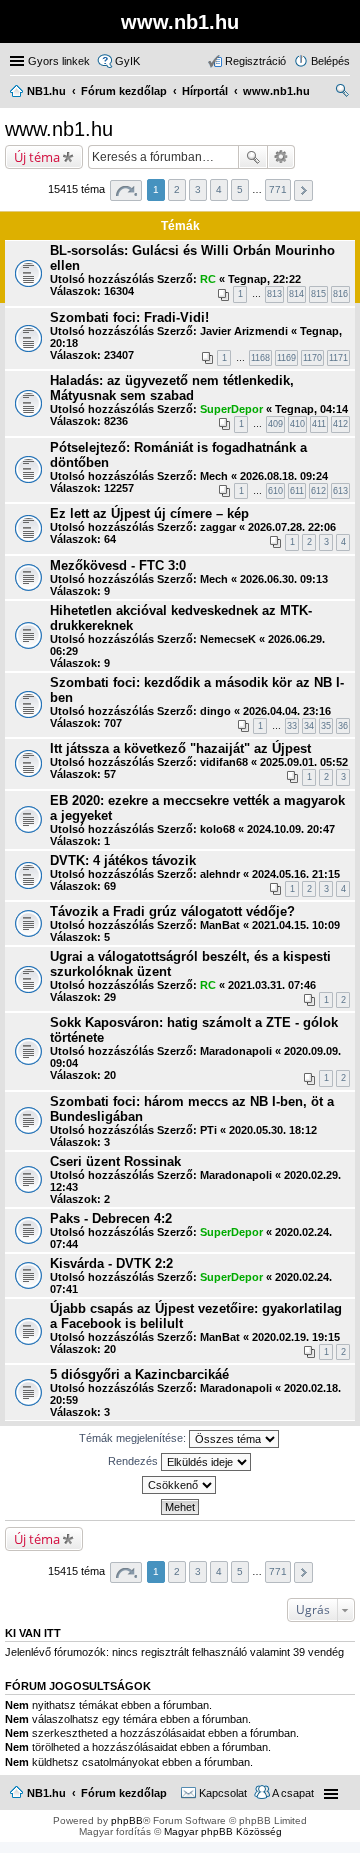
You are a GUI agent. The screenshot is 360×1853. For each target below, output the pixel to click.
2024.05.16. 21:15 (296, 874)
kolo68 (217, 829)
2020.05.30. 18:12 (273, 1130)
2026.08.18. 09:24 (284, 476)
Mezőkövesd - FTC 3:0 (118, 565)
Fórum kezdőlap (124, 1793)
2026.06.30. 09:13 (284, 579)
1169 (286, 358)
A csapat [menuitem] (293, 1793)
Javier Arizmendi (244, 331)
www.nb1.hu (59, 129)
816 (340, 294)
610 (275, 491)
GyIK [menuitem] (127, 61)
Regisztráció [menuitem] (255, 61)
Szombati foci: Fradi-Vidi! (129, 317)
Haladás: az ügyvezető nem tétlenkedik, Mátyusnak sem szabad (172, 388)
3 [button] (198, 189)
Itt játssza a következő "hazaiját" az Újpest (180, 748)
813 (274, 294)
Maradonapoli (236, 1051)
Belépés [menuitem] (330, 61)
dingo (215, 711)
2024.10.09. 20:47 (291, 829)
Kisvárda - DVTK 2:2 (111, 1263)
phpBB (127, 1820)
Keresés (253, 157)
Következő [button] (303, 190)
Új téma (37, 157)
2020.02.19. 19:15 (296, 1337)
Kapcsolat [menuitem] (223, 1793)
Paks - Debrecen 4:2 (111, 1218)
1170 (312, 358)
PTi (208, 1130)
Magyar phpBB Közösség (223, 1831)
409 (275, 424)
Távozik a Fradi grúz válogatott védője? (172, 911)
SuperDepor (231, 409)
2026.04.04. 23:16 (287, 711)
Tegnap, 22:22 (264, 279)
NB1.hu (46, 1793)
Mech (214, 476)
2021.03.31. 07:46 (272, 985)
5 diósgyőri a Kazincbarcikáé (139, 1374)
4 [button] (219, 189)
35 (326, 726)
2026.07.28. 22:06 (292, 527)
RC (208, 279)
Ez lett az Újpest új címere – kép (149, 513)
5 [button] (240, 189)
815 (318, 294)
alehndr (220, 874)
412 (340, 424)
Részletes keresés (281, 157)
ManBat (220, 925)
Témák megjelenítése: (134, 1438)
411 (319, 424)
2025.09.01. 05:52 (304, 762)
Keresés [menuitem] (342, 93)
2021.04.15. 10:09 (296, 925)
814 (296, 294)
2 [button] (177, 189)
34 (309, 726)
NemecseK (228, 639)
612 (318, 491)
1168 (260, 358)
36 (343, 726)
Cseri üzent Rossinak (115, 1161)
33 (292, 726)
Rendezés (134, 1461)
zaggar (218, 527)
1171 (338, 358)
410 (297, 424)
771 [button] (278, 189)
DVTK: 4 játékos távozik (123, 860)
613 (340, 491)
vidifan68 (224, 762)
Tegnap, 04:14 (311, 409)
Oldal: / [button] (126, 190)
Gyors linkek (59, 61)
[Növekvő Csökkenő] (180, 1485)
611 (297, 491)
